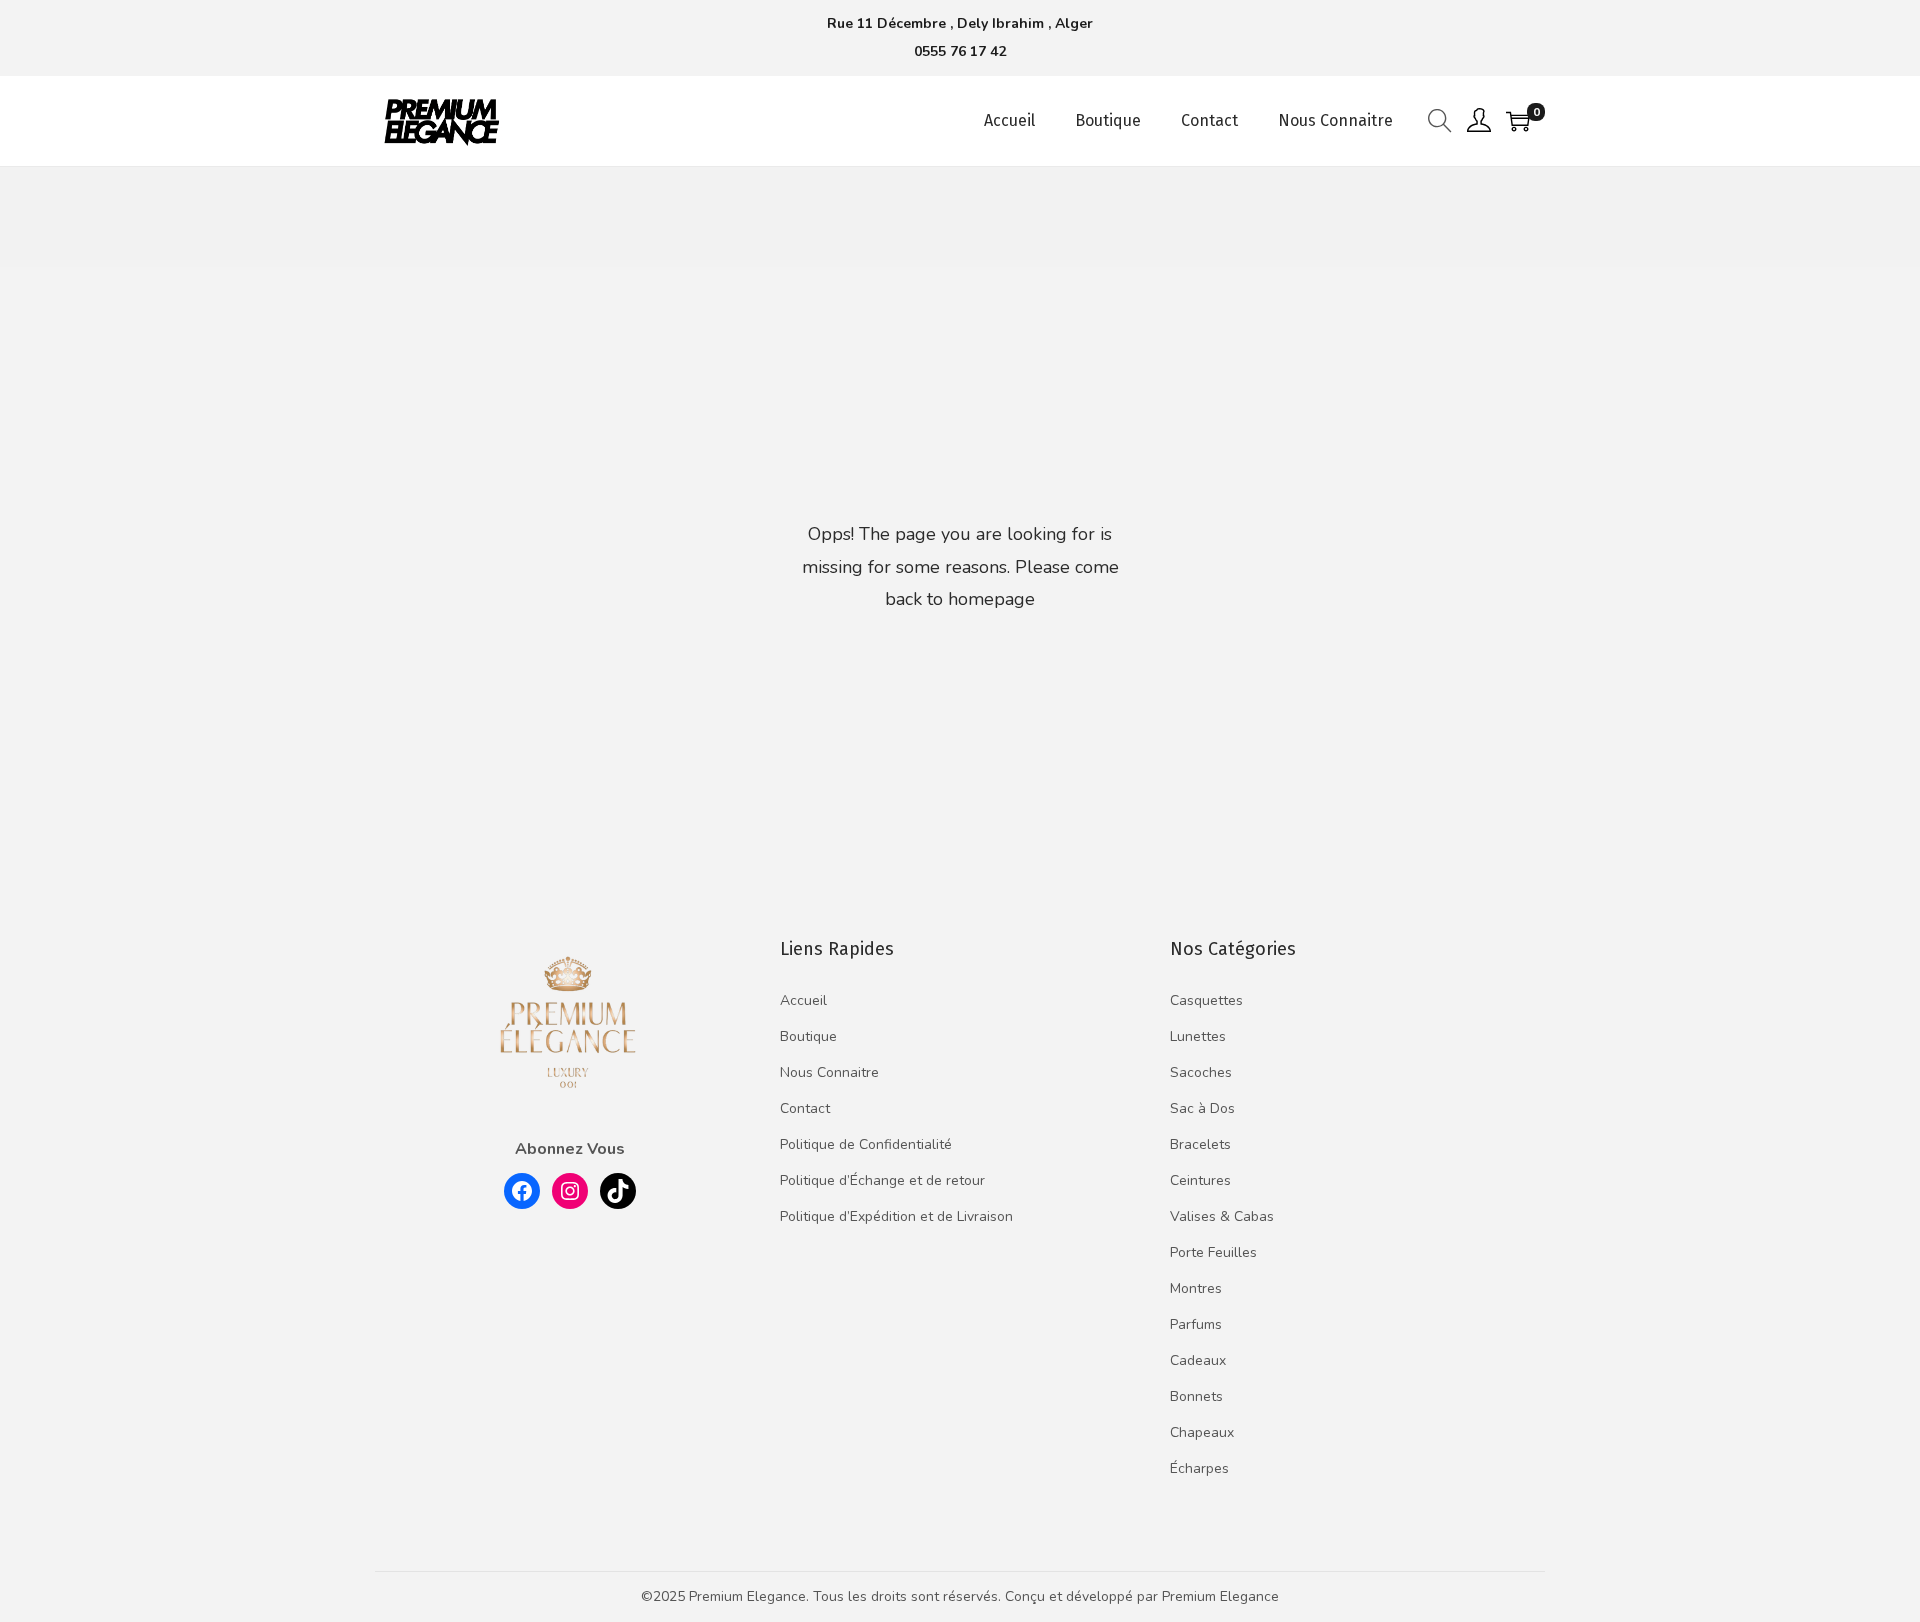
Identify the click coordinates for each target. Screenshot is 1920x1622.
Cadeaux (1198, 1360)
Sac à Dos (1202, 1108)
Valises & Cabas (1222, 1216)
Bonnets (1196, 1396)
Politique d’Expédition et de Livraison (896, 1216)
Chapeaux (1202, 1432)
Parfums (1196, 1324)
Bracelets (1200, 1144)
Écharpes (1199, 1468)
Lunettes (1198, 1036)
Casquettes (1206, 1000)
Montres (1196, 1288)
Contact (805, 1108)
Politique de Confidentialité (866, 1144)
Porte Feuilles (1213, 1252)
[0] (1518, 121)
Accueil (803, 1000)
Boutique (808, 1036)
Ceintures (1200, 1180)
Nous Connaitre (829, 1072)
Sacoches (1201, 1072)
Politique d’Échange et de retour (882, 1180)
